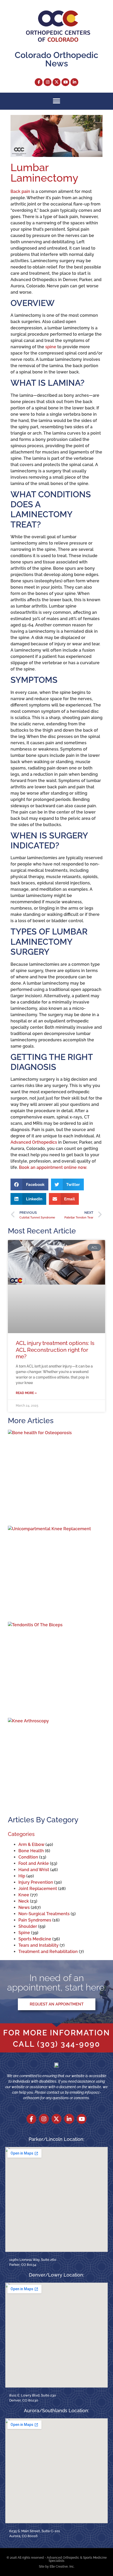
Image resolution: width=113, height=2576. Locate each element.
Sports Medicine (35, 1939)
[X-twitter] (56, 82)
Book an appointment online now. (53, 1167)
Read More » (26, 1393)
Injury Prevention (36, 1882)
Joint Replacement (38, 1889)
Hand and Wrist (34, 1870)
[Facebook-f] (39, 82)
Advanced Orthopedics (34, 1142)
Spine (24, 1933)
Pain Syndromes (35, 1920)
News (24, 1907)
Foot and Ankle (34, 1863)
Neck (24, 1901)
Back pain (20, 191)
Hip (22, 1876)
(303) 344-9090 (69, 2044)
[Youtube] (65, 82)
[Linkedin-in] (74, 82)
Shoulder (28, 1926)
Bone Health (31, 1851)
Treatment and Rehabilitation (48, 1952)
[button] (57, 101)
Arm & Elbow (31, 1844)
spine (51, 347)
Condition (28, 1857)
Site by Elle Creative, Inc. (57, 2567)
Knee (24, 1895)
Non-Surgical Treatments (44, 1914)
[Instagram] (48, 82)
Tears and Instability (38, 1945)
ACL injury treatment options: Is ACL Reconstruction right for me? (55, 1350)
